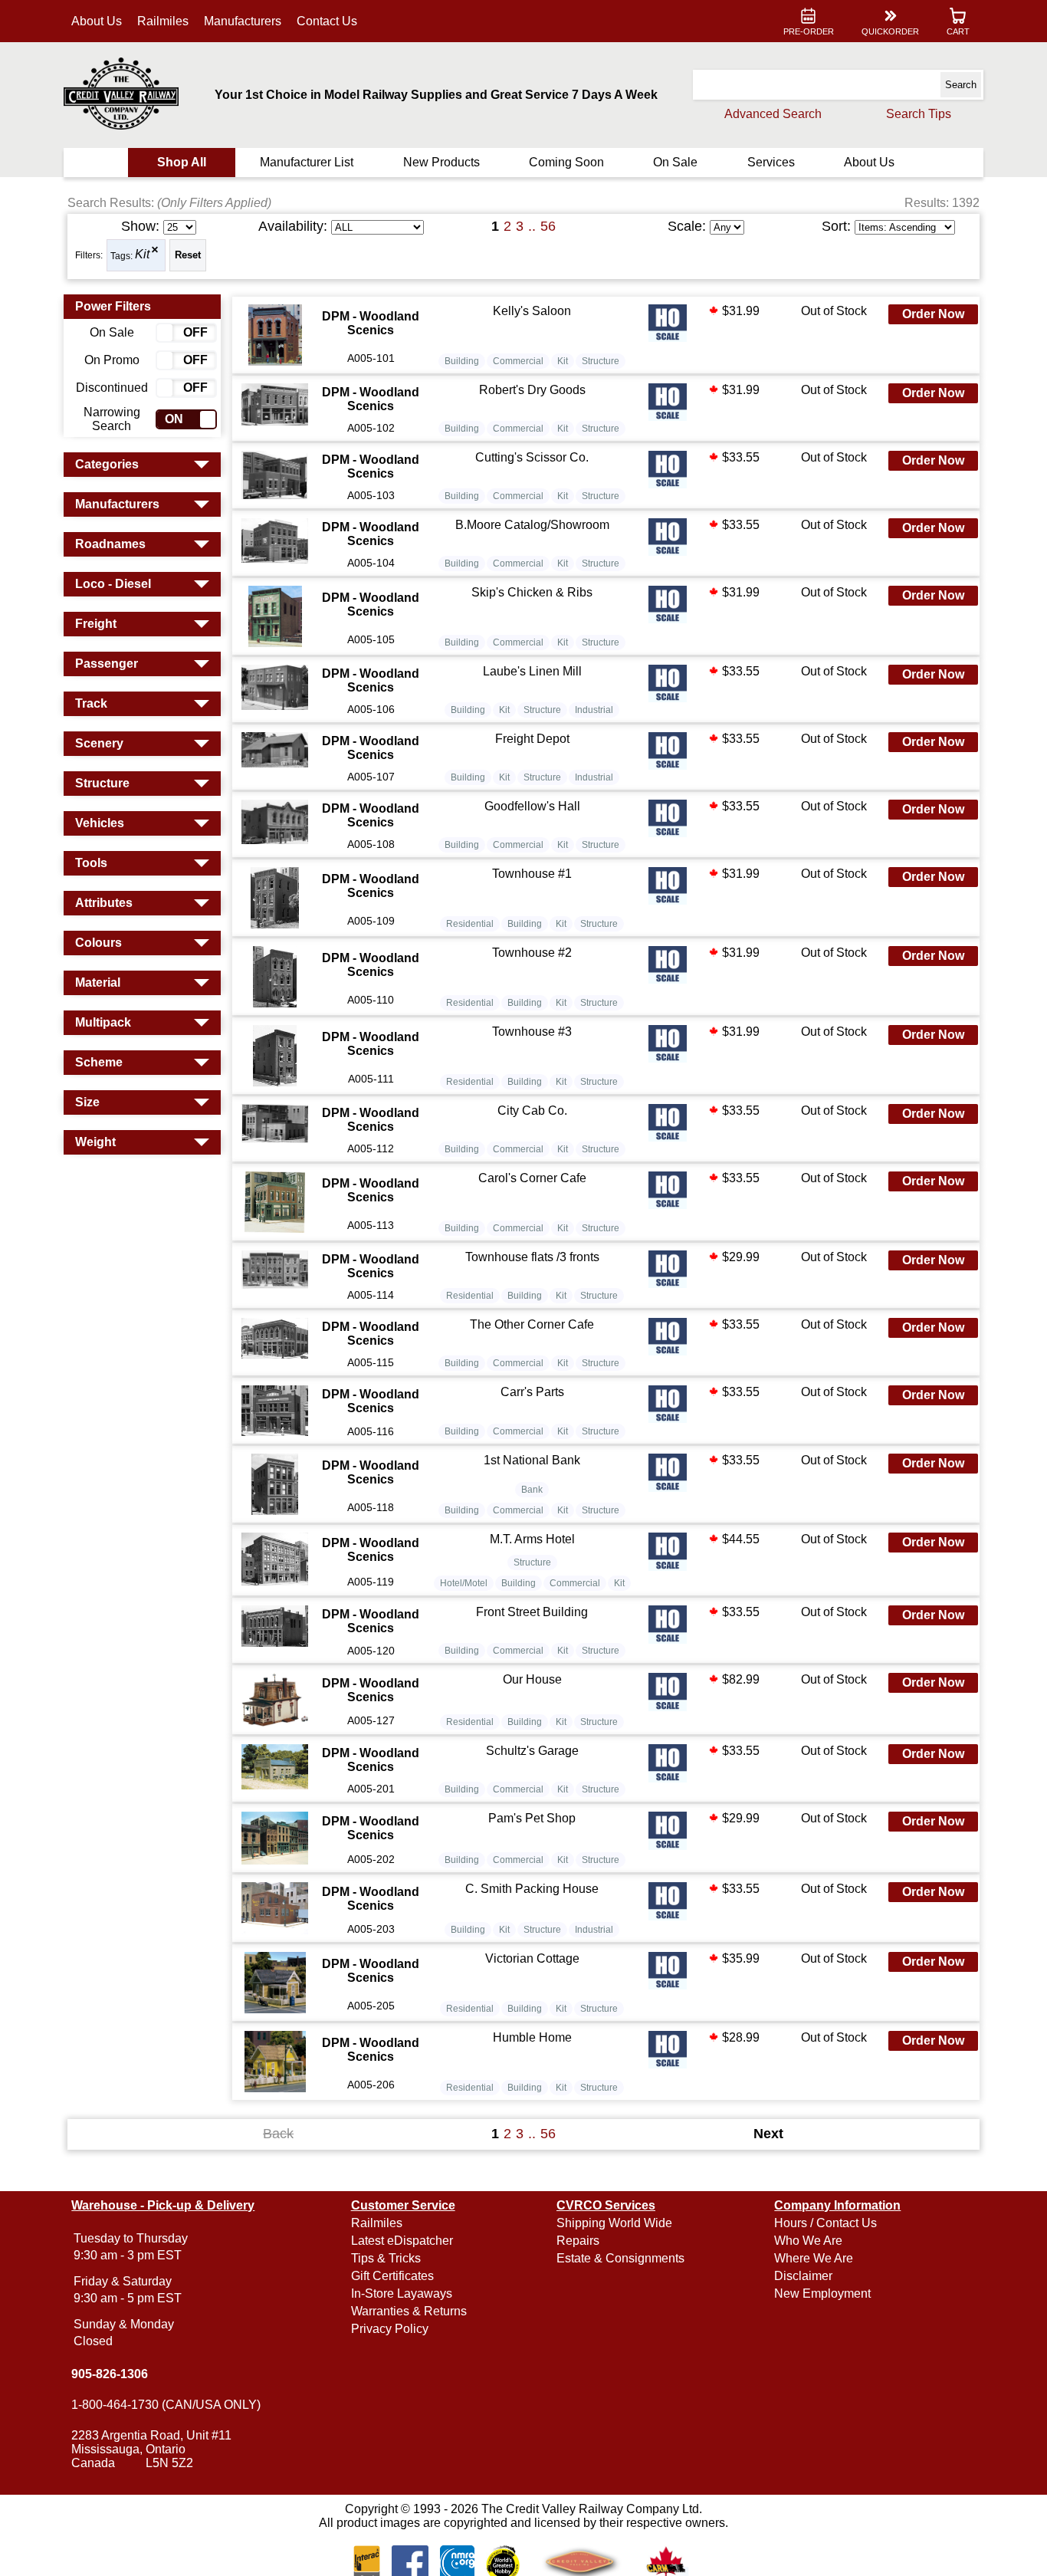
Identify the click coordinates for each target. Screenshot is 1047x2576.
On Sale (675, 162)
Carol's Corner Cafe (532, 1178)
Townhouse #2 (532, 953)
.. (532, 226)
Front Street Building (532, 1612)
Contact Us (327, 21)
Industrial (594, 710)
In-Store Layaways (402, 2293)
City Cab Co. (532, 1111)
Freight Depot (532, 739)
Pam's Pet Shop (532, 1818)
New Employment (822, 2293)
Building (462, 361)
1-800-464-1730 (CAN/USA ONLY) (166, 2405)
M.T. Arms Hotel (532, 1539)
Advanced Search (773, 114)
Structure (601, 361)
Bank (532, 1490)
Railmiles (163, 21)
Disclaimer (803, 2276)
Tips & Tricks (386, 2258)
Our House (532, 1679)
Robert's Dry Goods (532, 390)
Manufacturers (243, 21)
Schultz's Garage (532, 1751)
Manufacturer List (307, 162)
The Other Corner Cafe (532, 1324)
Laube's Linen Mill (532, 671)
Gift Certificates (392, 2276)
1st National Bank (532, 1460)
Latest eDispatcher (402, 2241)
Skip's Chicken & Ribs (532, 592)
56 (548, 226)
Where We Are (814, 2258)
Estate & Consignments (620, 2258)
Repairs (578, 2241)
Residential (470, 924)
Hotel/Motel (464, 1583)
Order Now (933, 314)
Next (768, 2134)
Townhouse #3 (532, 1032)
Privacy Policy (390, 2329)
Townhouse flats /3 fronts (532, 1257)
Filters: (89, 255)
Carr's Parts (532, 1392)
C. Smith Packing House (532, 1889)
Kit (142, 255)
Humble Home (532, 2037)
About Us (97, 21)
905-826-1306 (110, 2374)
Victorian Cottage (532, 1958)
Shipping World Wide (614, 2223)
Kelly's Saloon (532, 311)
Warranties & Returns (409, 2311)
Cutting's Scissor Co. (532, 457)
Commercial (518, 361)
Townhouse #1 (532, 874)
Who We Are (808, 2241)
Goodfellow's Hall (532, 806)
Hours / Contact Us (825, 2223)
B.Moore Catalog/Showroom (532, 525)
